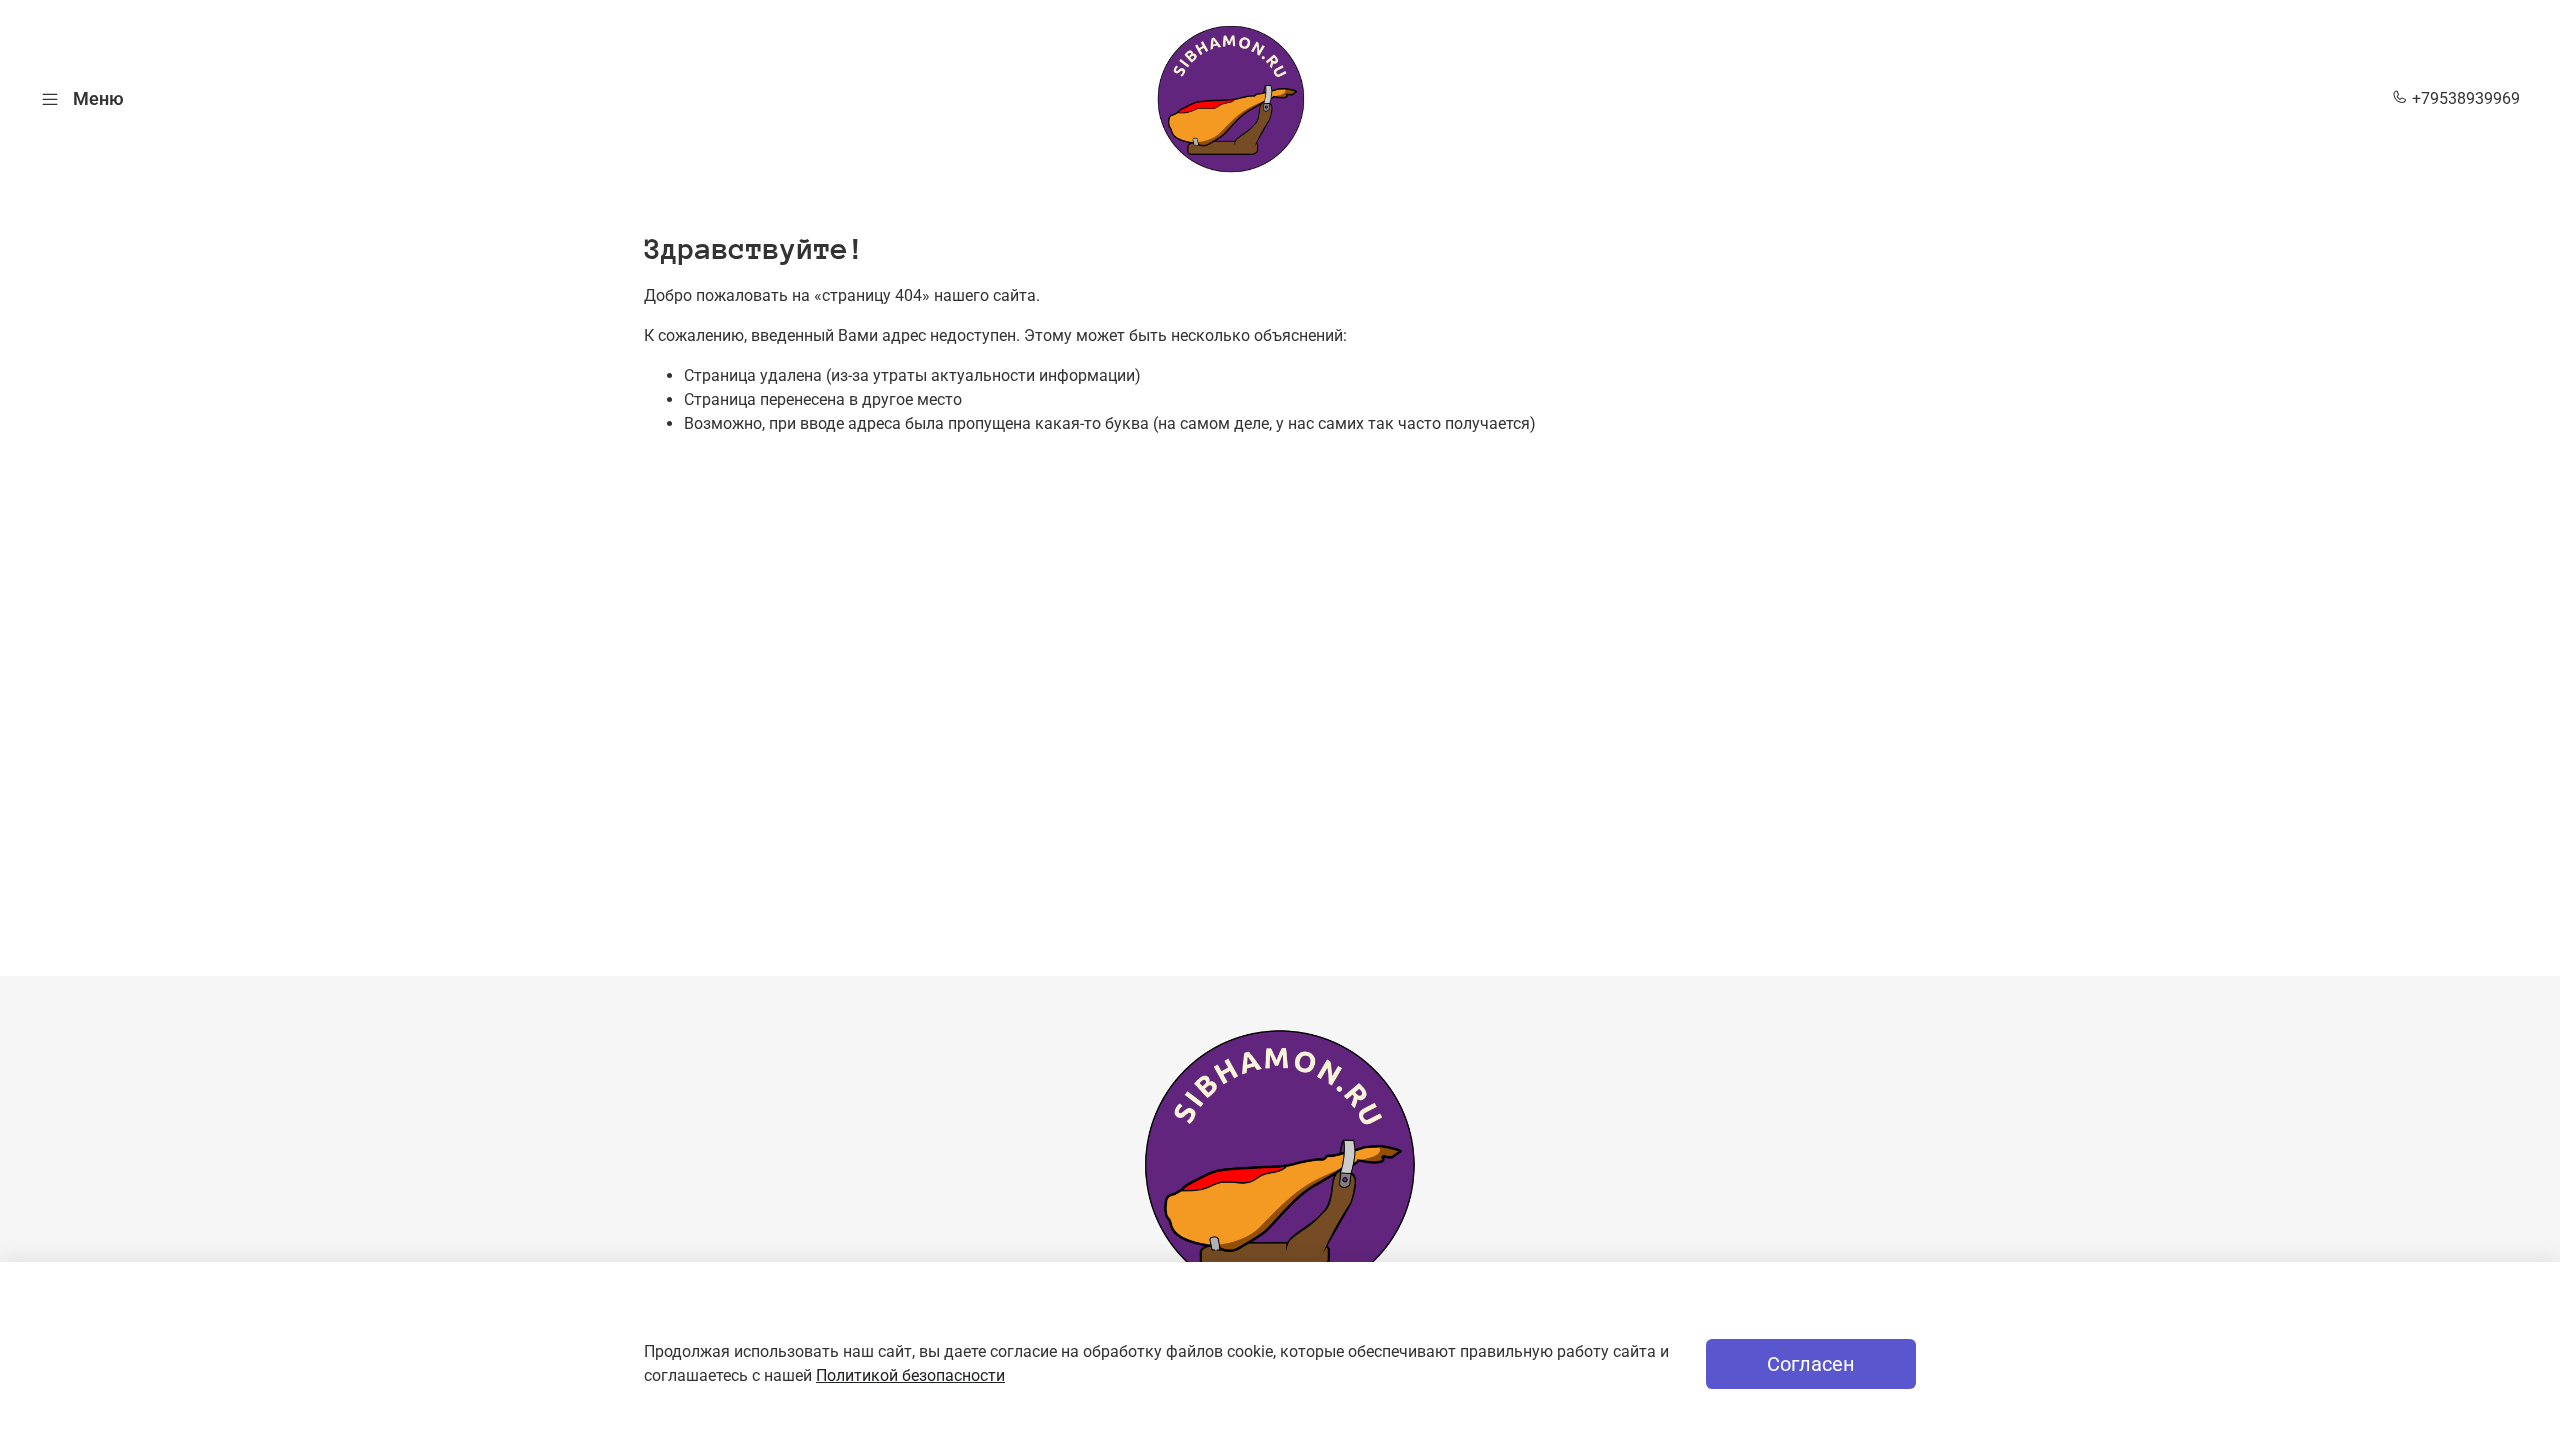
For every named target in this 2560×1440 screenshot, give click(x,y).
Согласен (1811, 1364)
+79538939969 (2464, 98)
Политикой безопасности (910, 1375)
